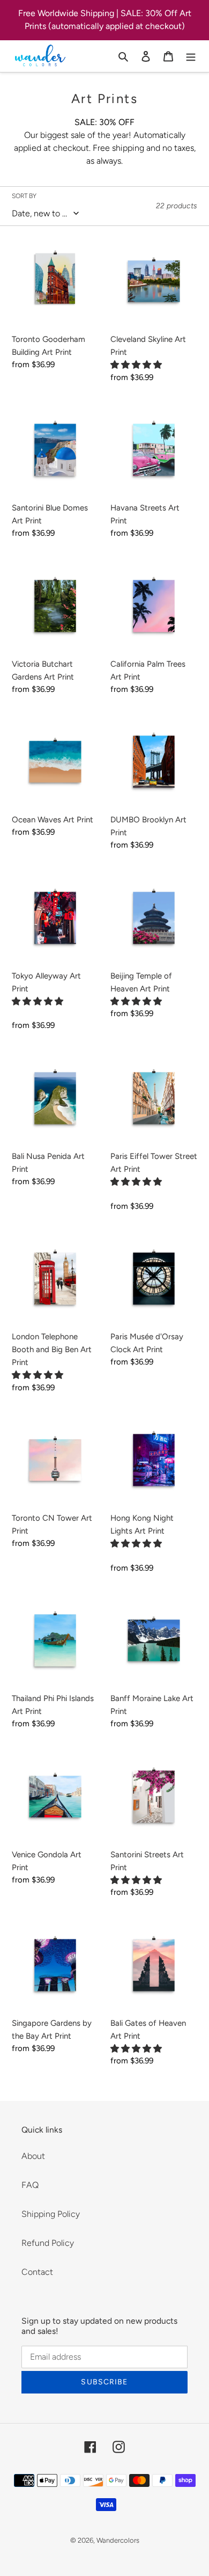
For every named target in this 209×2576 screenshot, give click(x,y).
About (33, 2156)
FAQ (30, 2185)
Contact (37, 2272)
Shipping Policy (51, 2214)
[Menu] (191, 56)
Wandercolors (118, 2540)
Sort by (24, 196)
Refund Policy (48, 2243)
